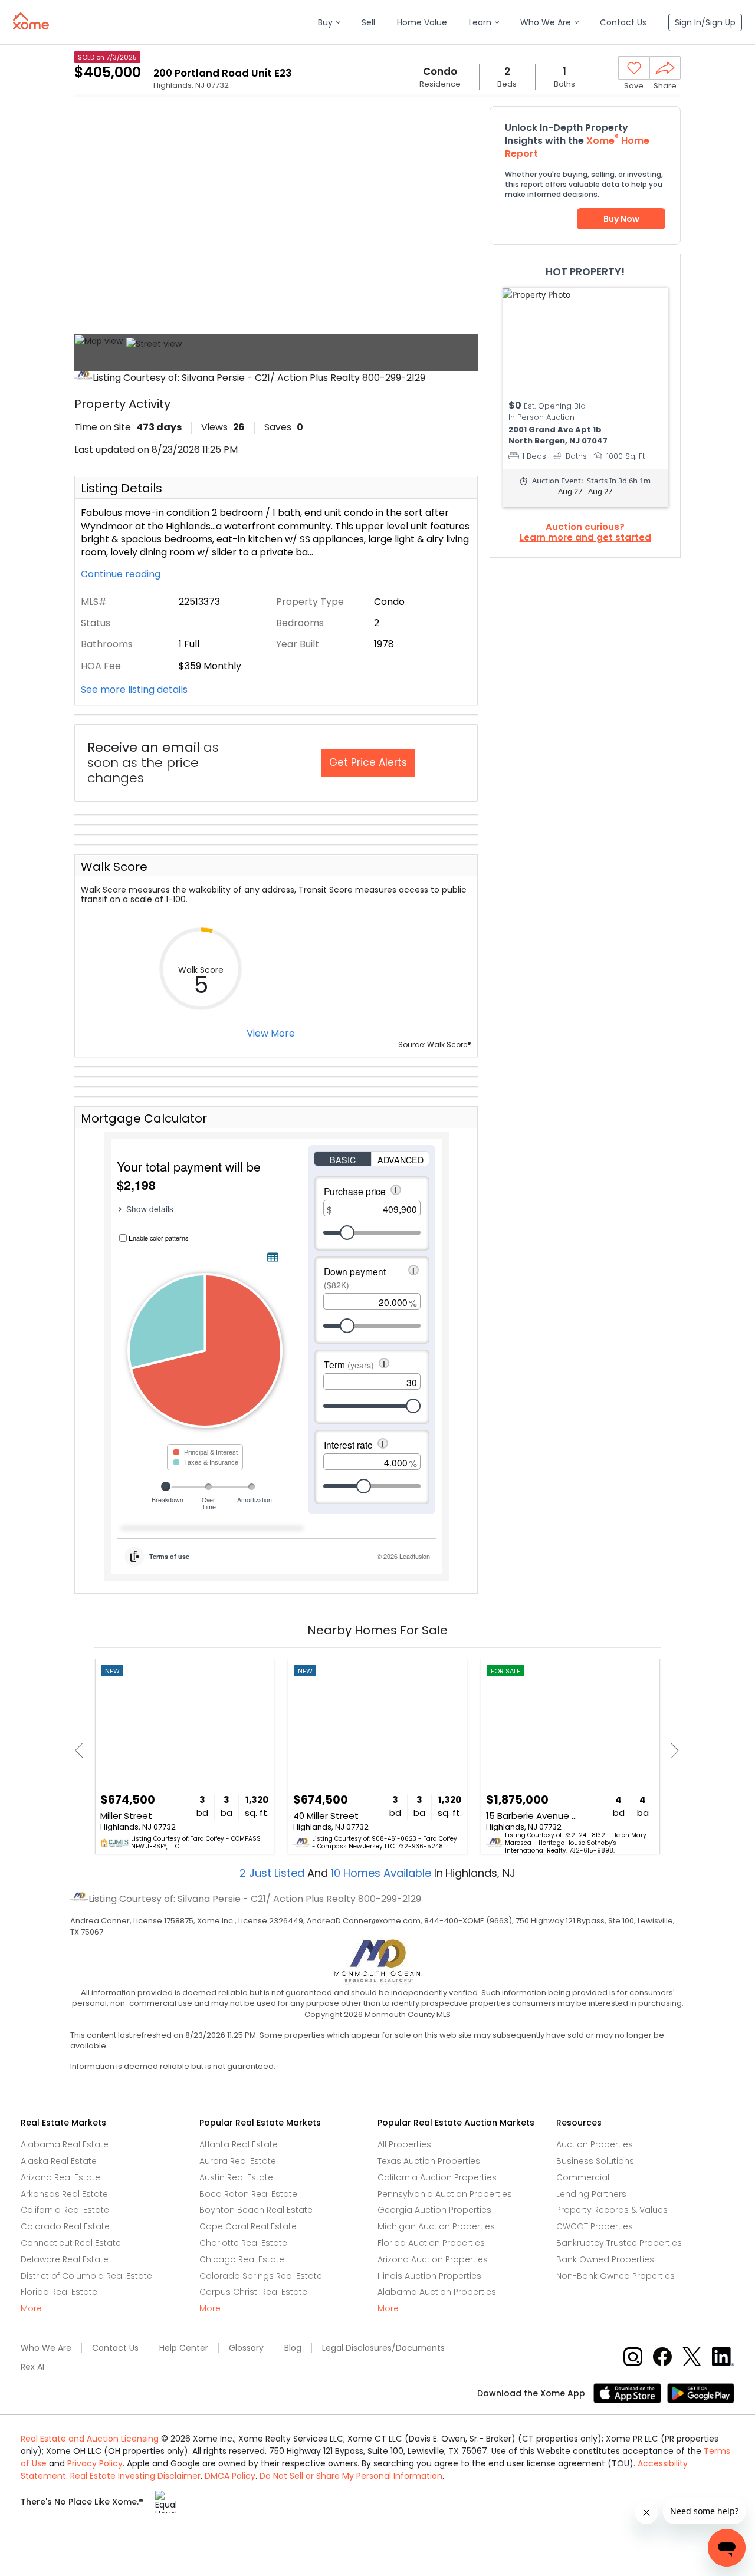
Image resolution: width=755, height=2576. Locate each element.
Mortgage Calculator (144, 1118)
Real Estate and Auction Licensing (90, 2439)
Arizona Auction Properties (433, 2259)
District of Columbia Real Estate (86, 2276)
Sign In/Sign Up (705, 22)
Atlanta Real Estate (239, 2144)
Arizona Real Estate (60, 2177)
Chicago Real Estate (242, 2259)
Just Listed (273, 1873)
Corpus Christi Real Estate (253, 2292)
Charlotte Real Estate (243, 2243)
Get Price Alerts (368, 762)
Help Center (184, 2348)
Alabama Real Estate (65, 2144)
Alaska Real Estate (59, 2161)
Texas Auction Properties (429, 2161)
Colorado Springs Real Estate (261, 2276)
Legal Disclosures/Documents (383, 2348)
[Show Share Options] (665, 68)
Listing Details (122, 488)
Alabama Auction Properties (437, 2292)
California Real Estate (65, 2210)
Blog (293, 2348)
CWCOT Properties (595, 2226)
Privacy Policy (95, 2463)
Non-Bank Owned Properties (616, 2276)
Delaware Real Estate (65, 2259)
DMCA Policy (230, 2476)
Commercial (583, 2177)
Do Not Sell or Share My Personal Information (351, 2476)
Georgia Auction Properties (434, 2210)
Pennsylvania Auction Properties (445, 2194)
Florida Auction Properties (431, 2243)
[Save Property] (634, 68)
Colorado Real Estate (65, 2226)
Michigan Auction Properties (436, 2226)
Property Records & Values (612, 2210)
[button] (329, 23)
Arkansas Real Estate (64, 2194)
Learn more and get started (585, 538)
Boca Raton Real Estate (248, 2194)
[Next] (672, 1750)
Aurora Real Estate (238, 2161)
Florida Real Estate (59, 2292)
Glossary (246, 2348)
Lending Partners (591, 2194)
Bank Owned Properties (605, 2259)
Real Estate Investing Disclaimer (135, 2476)
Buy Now (621, 219)
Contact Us (115, 2348)
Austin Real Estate (236, 2177)
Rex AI (32, 2367)
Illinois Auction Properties (429, 2276)
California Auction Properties (437, 2177)
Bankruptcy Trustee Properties (619, 2243)
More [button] (31, 2309)
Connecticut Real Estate (71, 2243)
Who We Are (46, 2348)
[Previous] (82, 1750)
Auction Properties (595, 2144)
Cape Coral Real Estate (248, 2226)
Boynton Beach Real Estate (256, 2210)
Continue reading (122, 574)
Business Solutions (595, 2161)
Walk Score (114, 867)
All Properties (404, 2144)
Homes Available (383, 1873)
